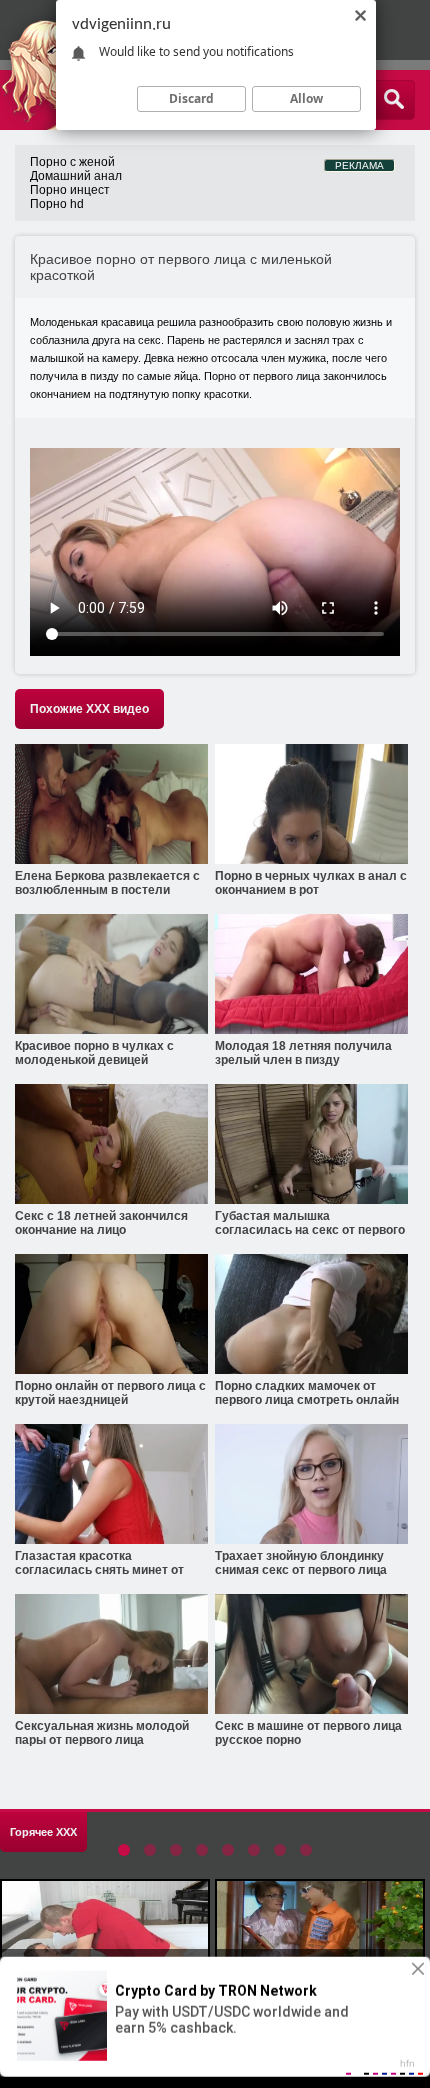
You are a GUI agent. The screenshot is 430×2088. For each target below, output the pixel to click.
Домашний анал (76, 176)
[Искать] (394, 100)
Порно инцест (70, 190)
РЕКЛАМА (359, 165)
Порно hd (57, 204)
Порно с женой (72, 162)
